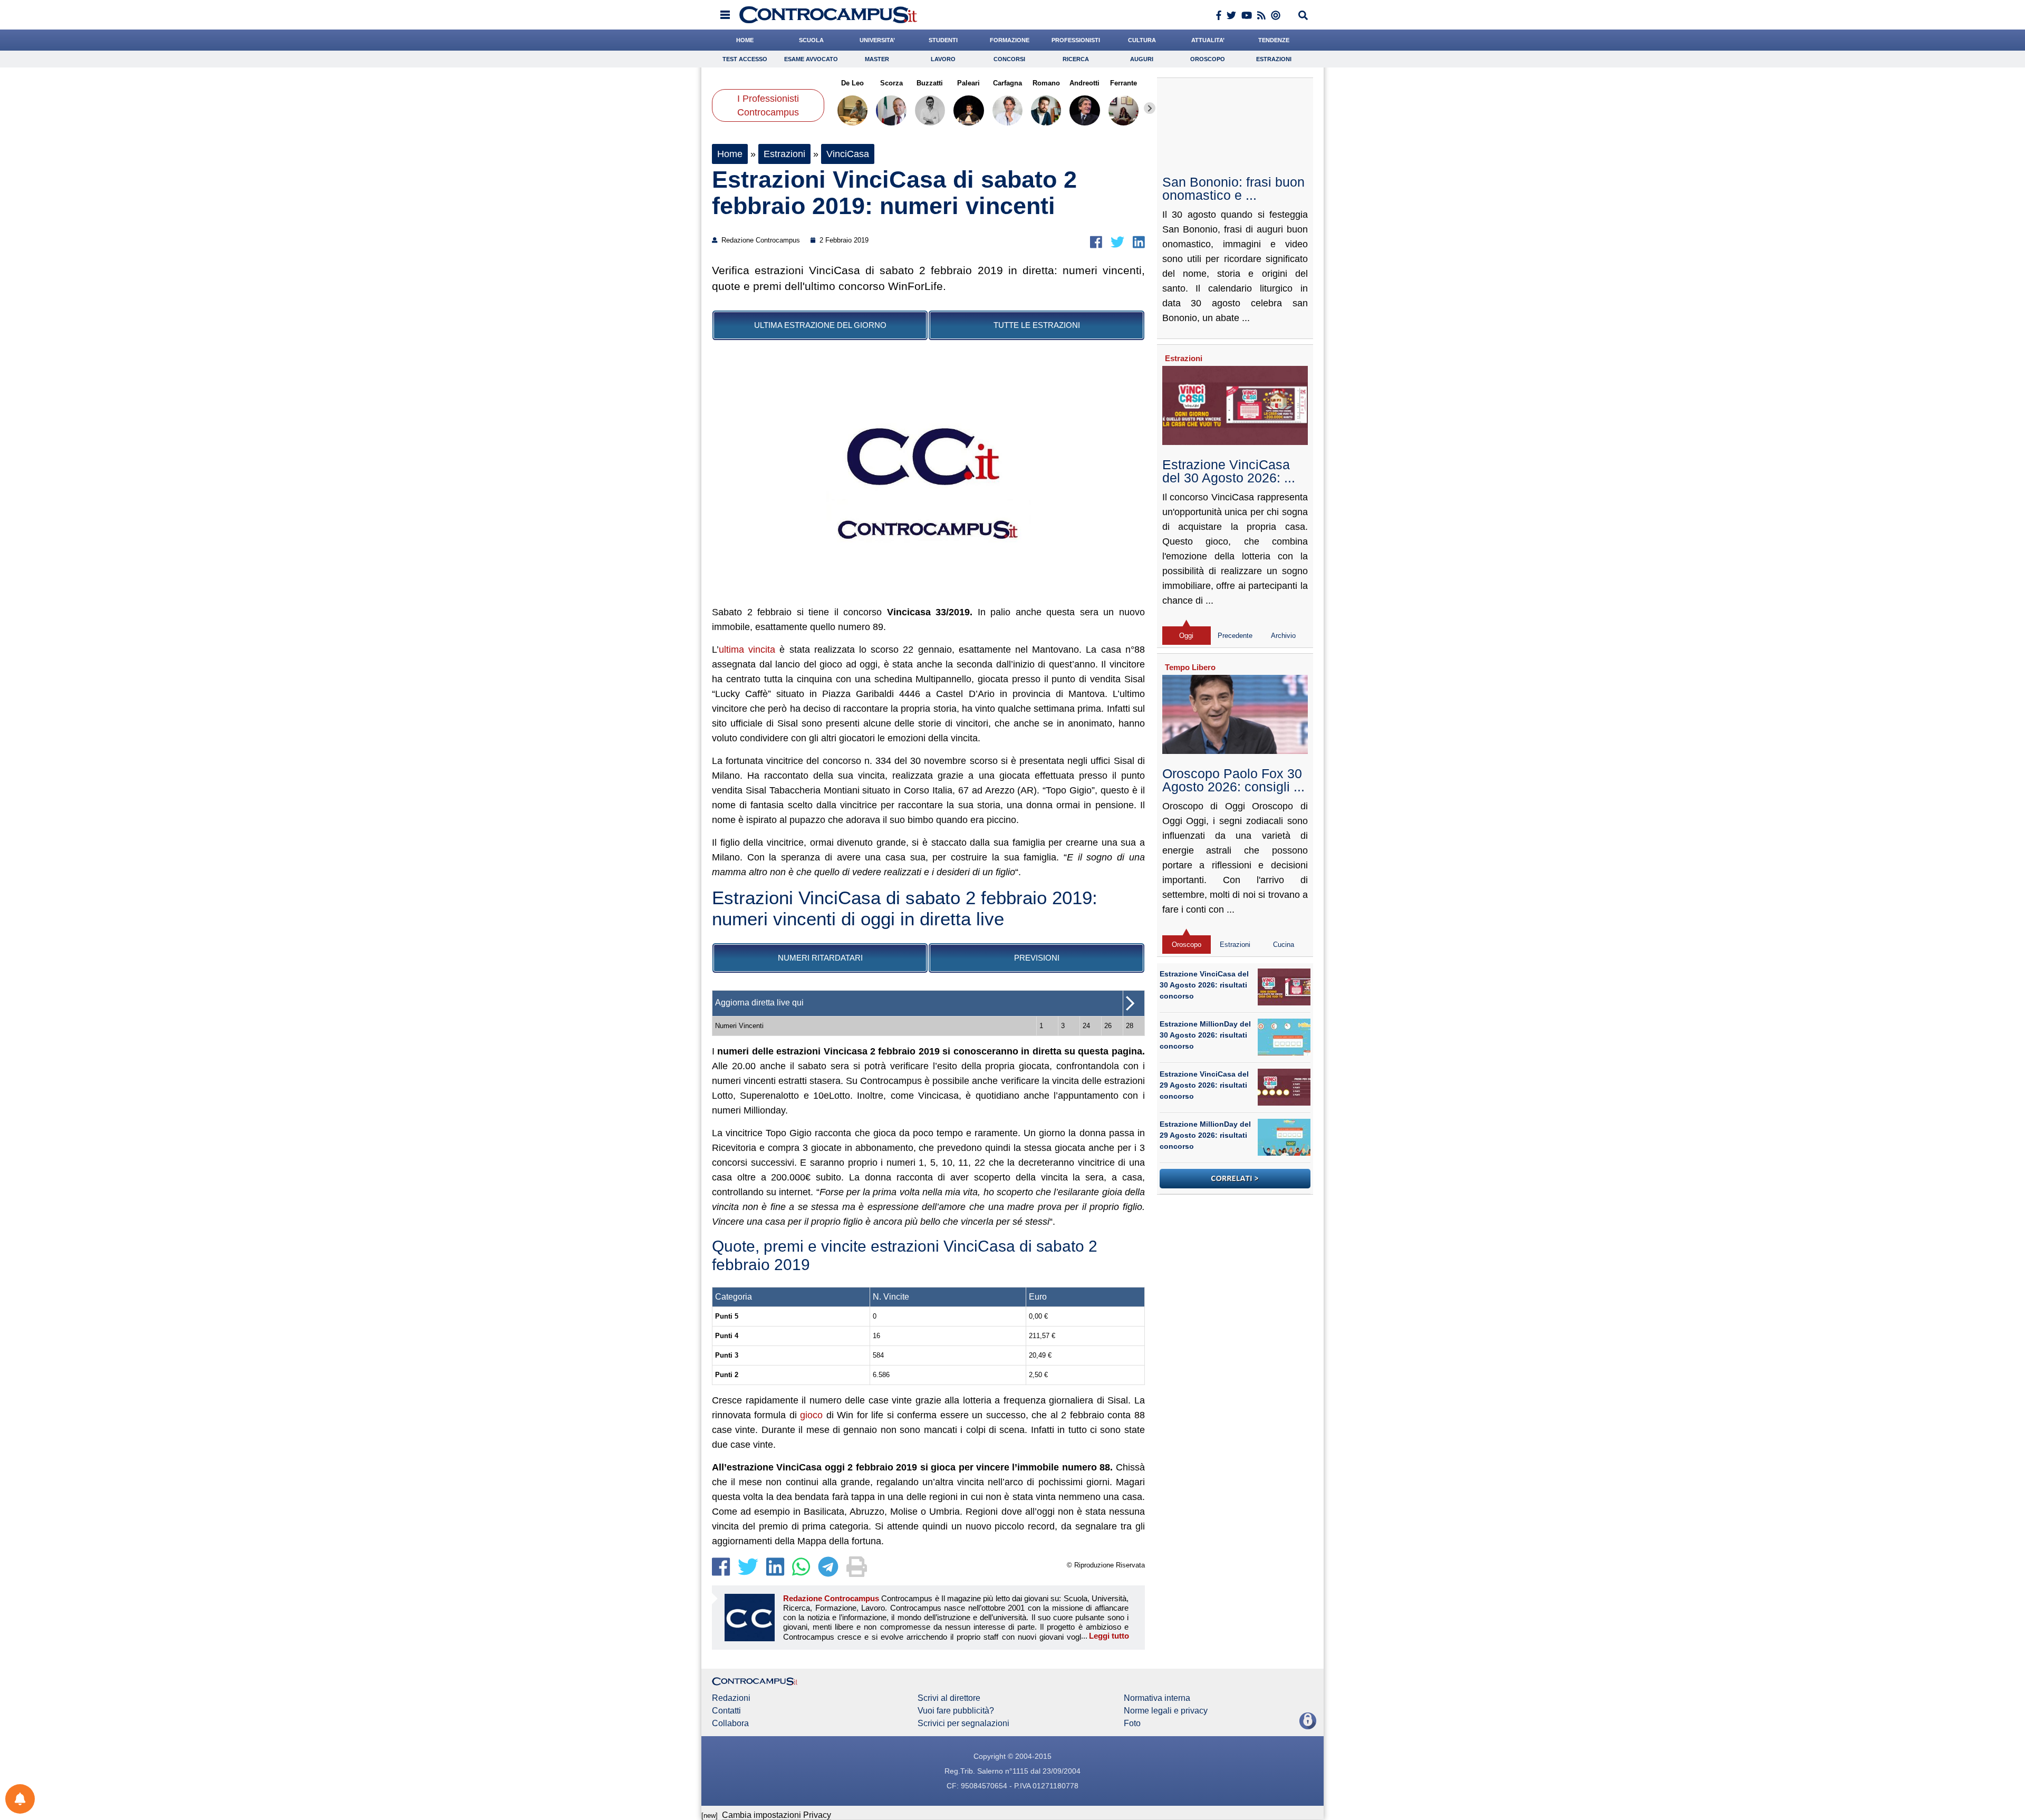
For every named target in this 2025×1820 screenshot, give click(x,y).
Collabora (730, 1724)
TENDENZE (1274, 40)
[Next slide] (1150, 108)
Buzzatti (930, 83)
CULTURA (1142, 40)
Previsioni (1037, 958)
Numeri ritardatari (820, 958)
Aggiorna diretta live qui (759, 1003)
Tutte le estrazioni (1037, 325)
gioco (811, 1415)
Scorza (891, 83)
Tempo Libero (1190, 667)
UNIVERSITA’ (877, 40)
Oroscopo (1208, 59)
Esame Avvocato (811, 59)
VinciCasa (848, 154)
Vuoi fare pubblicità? (956, 1711)
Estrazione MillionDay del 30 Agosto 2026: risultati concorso (1205, 1035)
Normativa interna (1157, 1698)
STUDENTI (943, 40)
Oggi (1186, 636)
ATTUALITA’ (1208, 40)
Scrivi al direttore (949, 1698)
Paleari (968, 83)
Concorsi (1009, 59)
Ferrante (1124, 83)
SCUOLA (811, 40)
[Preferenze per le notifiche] (20, 1799)
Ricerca (1076, 59)
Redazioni (731, 1698)
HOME (745, 40)
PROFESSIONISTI (1076, 40)
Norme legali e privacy (1166, 1711)
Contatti (726, 1711)
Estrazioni (1274, 59)
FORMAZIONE (1010, 40)
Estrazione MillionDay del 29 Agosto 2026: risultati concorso (1205, 1135)
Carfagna (1007, 83)
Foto (1132, 1724)
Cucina (1284, 945)
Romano (1046, 83)
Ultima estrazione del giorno (820, 325)
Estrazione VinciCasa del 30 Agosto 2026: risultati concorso (1204, 985)
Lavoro (943, 59)
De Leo (852, 83)
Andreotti (1084, 83)
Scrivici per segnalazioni (963, 1724)
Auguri (1142, 59)
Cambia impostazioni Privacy (777, 1815)
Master (877, 59)
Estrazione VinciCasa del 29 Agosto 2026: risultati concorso (1204, 1085)
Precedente (1235, 636)
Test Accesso (745, 59)
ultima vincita (747, 650)
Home (730, 154)
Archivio (1283, 636)
